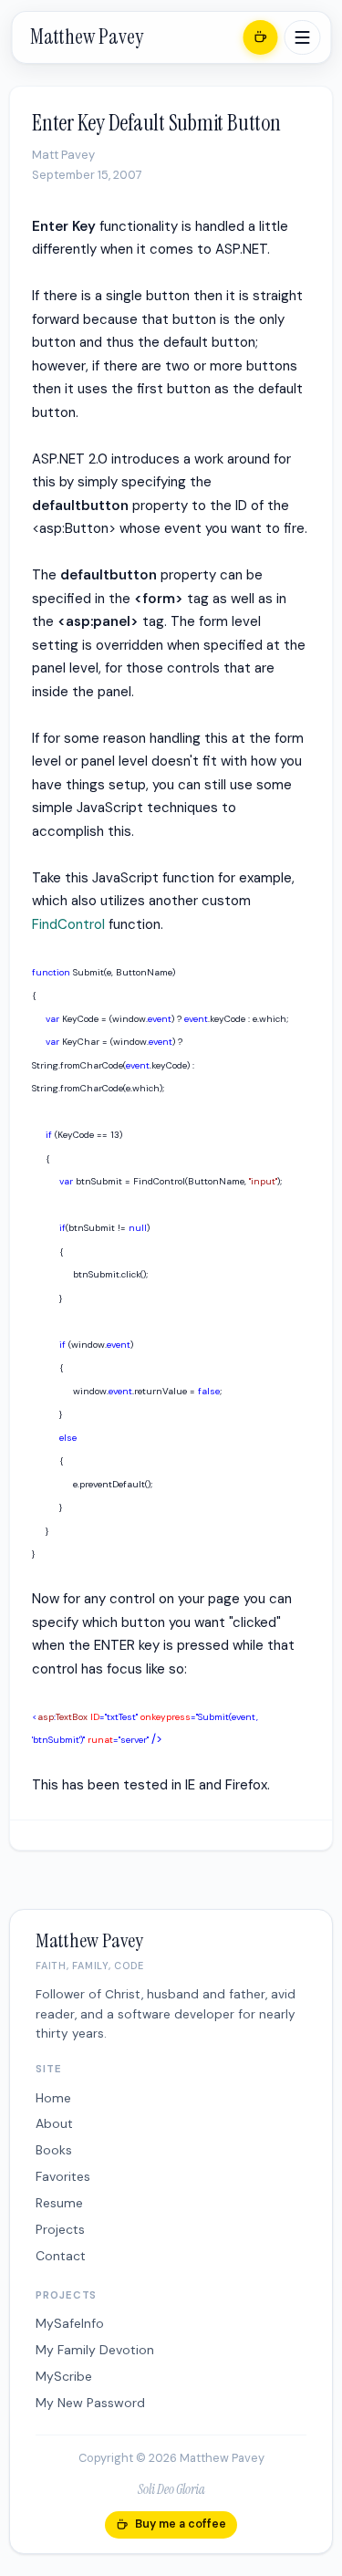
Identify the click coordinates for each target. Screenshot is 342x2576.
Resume (59, 2203)
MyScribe (64, 2376)
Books (54, 2150)
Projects (60, 2229)
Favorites (63, 2176)
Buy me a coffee (181, 2524)
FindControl (68, 924)
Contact (61, 2256)
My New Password (90, 2403)
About (54, 2123)
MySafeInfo (70, 2323)
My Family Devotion (95, 2350)
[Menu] (302, 37)
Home (53, 2098)
